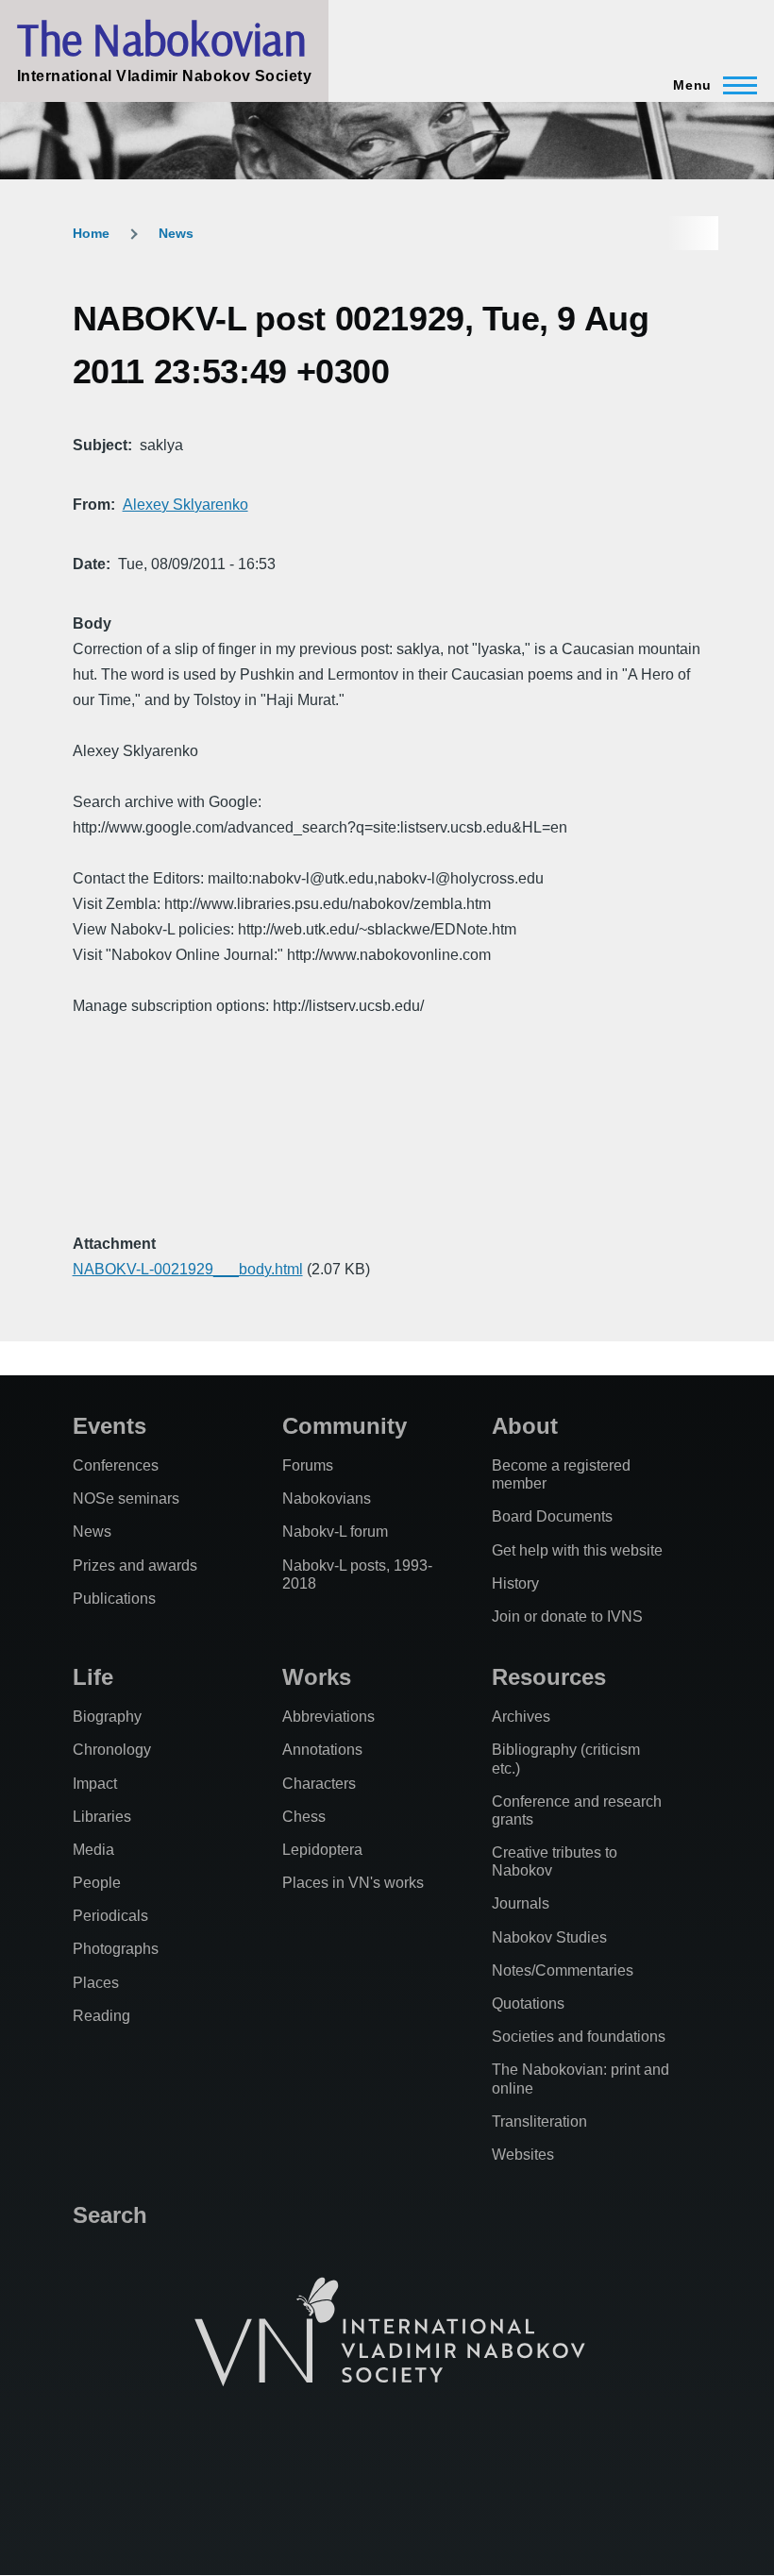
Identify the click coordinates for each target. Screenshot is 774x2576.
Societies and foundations (579, 2037)
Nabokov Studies (549, 1937)
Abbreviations (328, 1717)
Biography (107, 1717)
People (97, 1883)
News (176, 233)
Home (91, 233)
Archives (521, 1717)
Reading (101, 2016)
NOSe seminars (126, 1498)
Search (110, 2215)
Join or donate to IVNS (567, 1616)
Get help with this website (577, 1550)
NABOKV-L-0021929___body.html (188, 1269)
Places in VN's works (353, 1883)
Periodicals (110, 1916)
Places (96, 1983)
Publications (114, 1599)
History (515, 1583)
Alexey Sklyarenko (185, 505)
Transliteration (539, 2121)
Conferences (116, 1465)
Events (109, 1426)
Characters (319, 1784)
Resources (549, 1677)
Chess (304, 1817)
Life (93, 1677)
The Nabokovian (161, 39)
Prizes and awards (135, 1566)
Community (345, 1426)
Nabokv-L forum (335, 1532)
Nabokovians (327, 1498)
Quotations (528, 2004)
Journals (521, 1903)
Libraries (102, 1817)
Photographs (116, 1949)
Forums (308, 1465)
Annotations (322, 1750)
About (525, 1426)
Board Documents (552, 1516)
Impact (95, 1784)
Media (93, 1850)
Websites (523, 2155)
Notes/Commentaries (563, 1970)
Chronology (112, 1750)
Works (317, 1677)
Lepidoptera (322, 1850)
